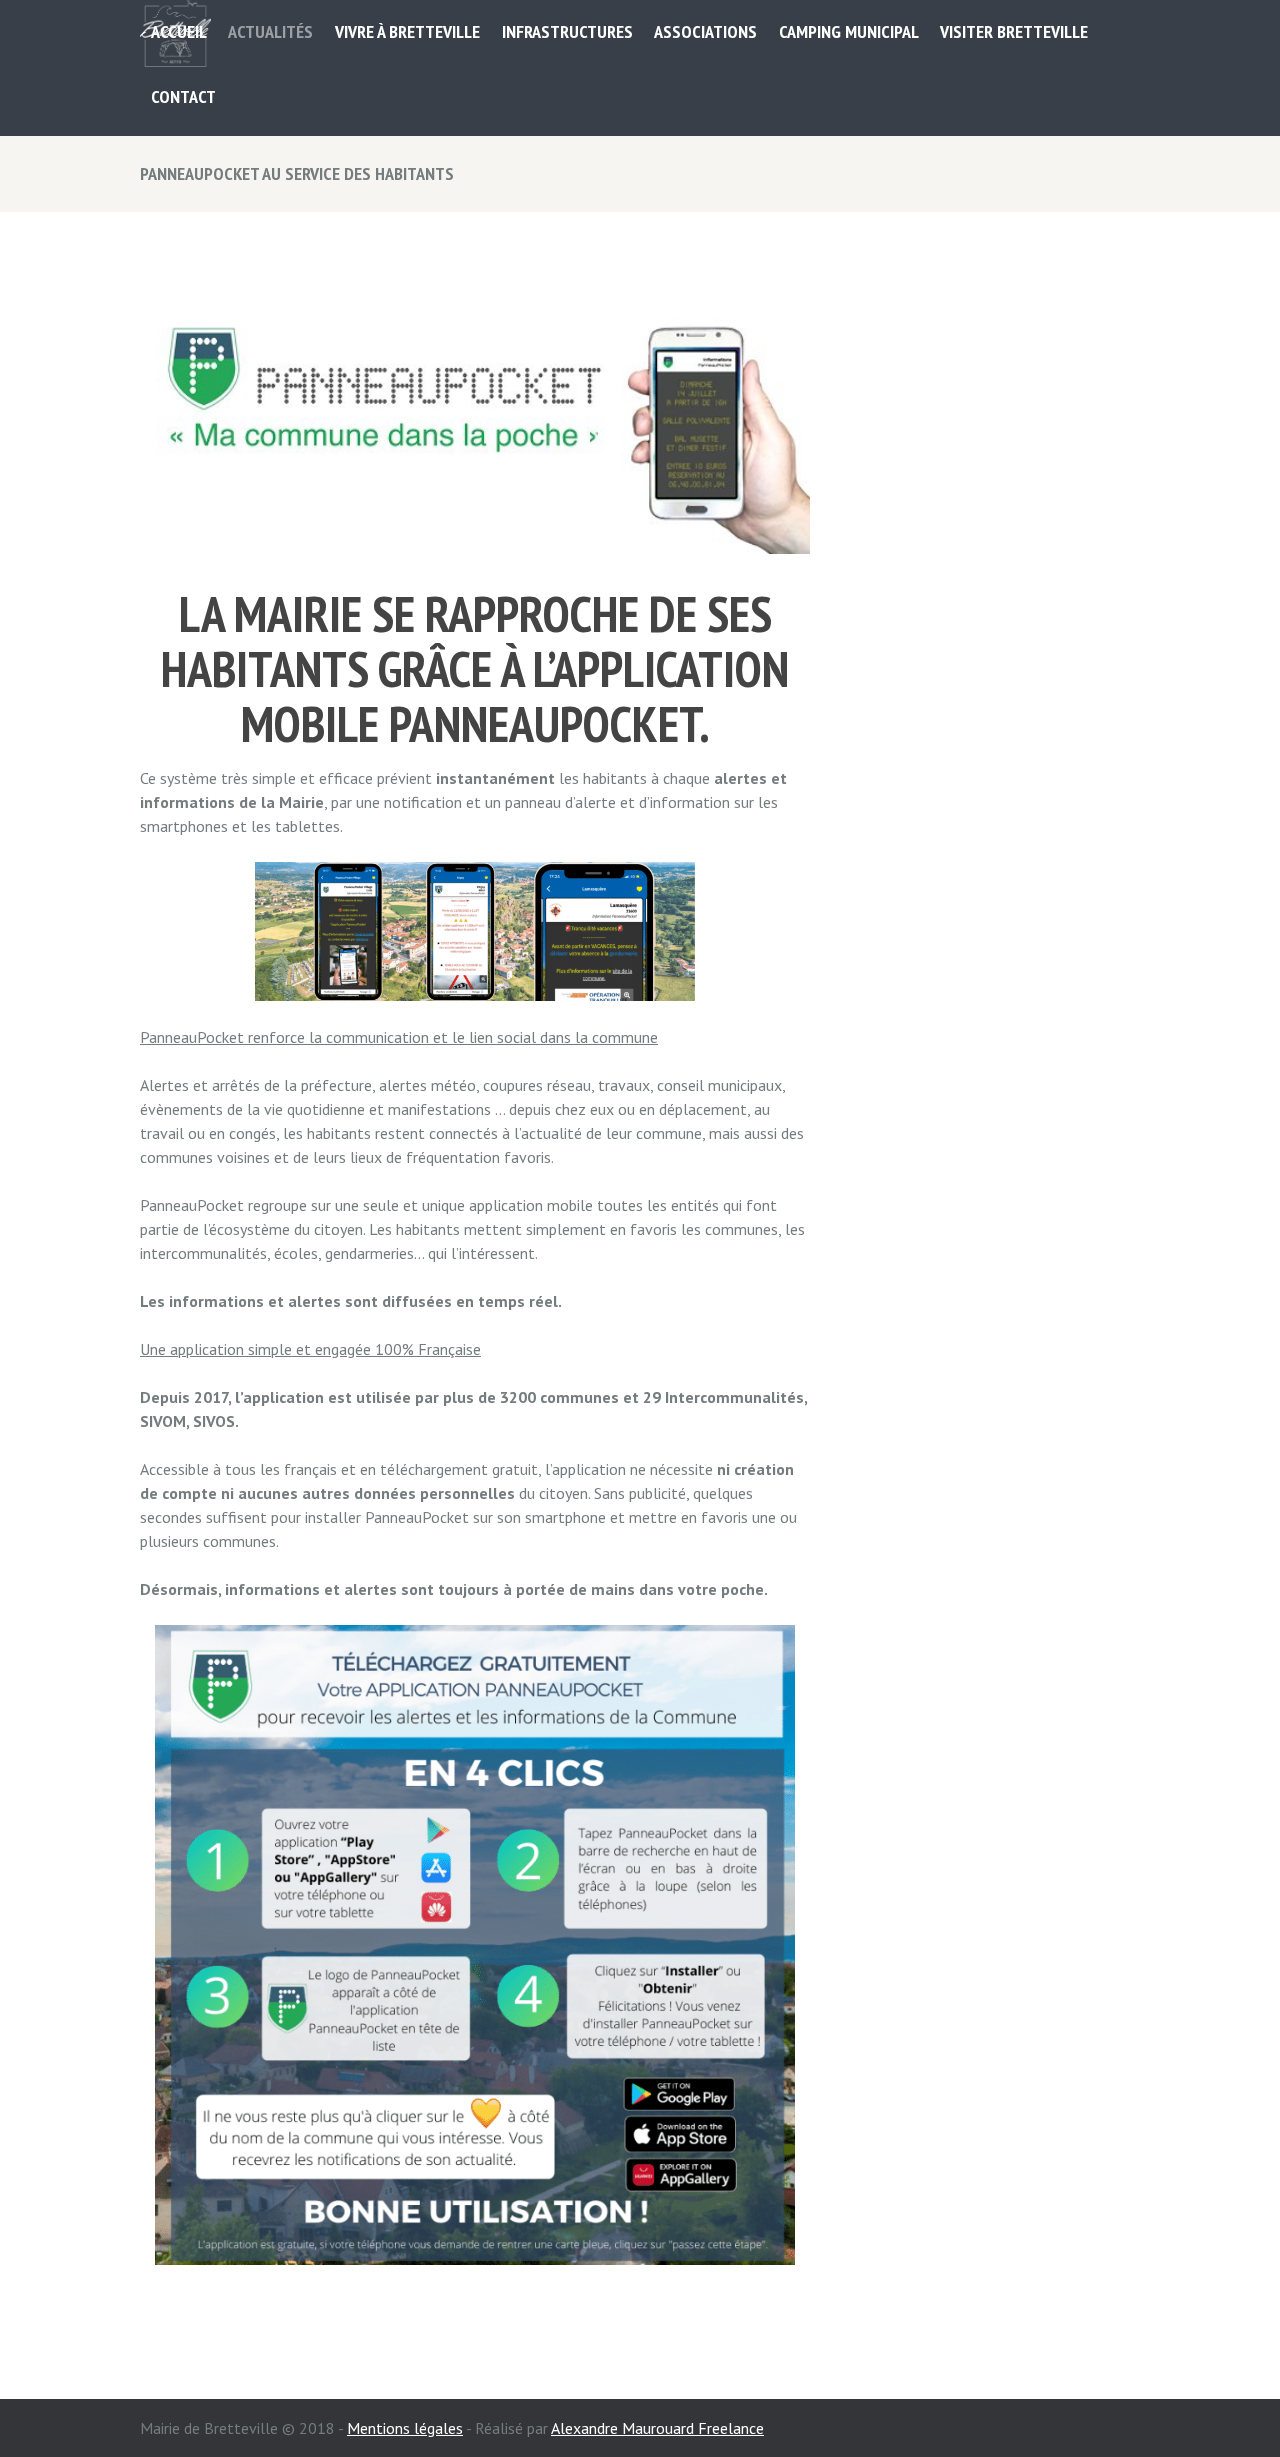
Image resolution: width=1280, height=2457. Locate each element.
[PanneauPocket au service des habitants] (475, 413)
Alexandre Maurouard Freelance (657, 2428)
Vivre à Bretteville (407, 31)
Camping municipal (849, 31)
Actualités (270, 31)
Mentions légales (405, 2428)
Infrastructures (567, 31)
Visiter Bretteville (1014, 31)
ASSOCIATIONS (705, 31)
